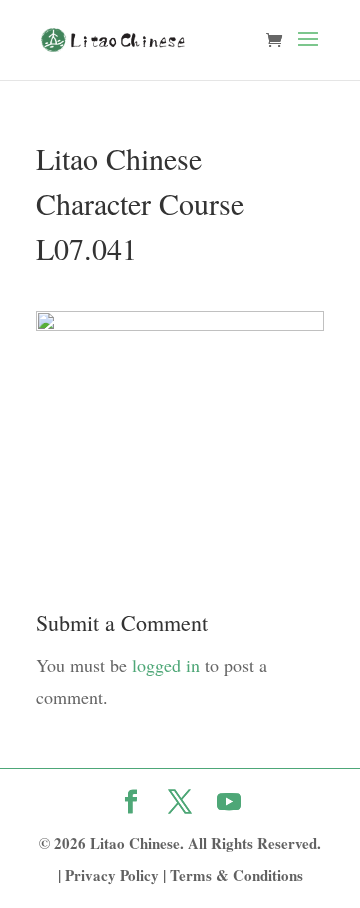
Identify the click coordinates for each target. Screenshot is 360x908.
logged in (166, 665)
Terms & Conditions (236, 875)
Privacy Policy (112, 875)
